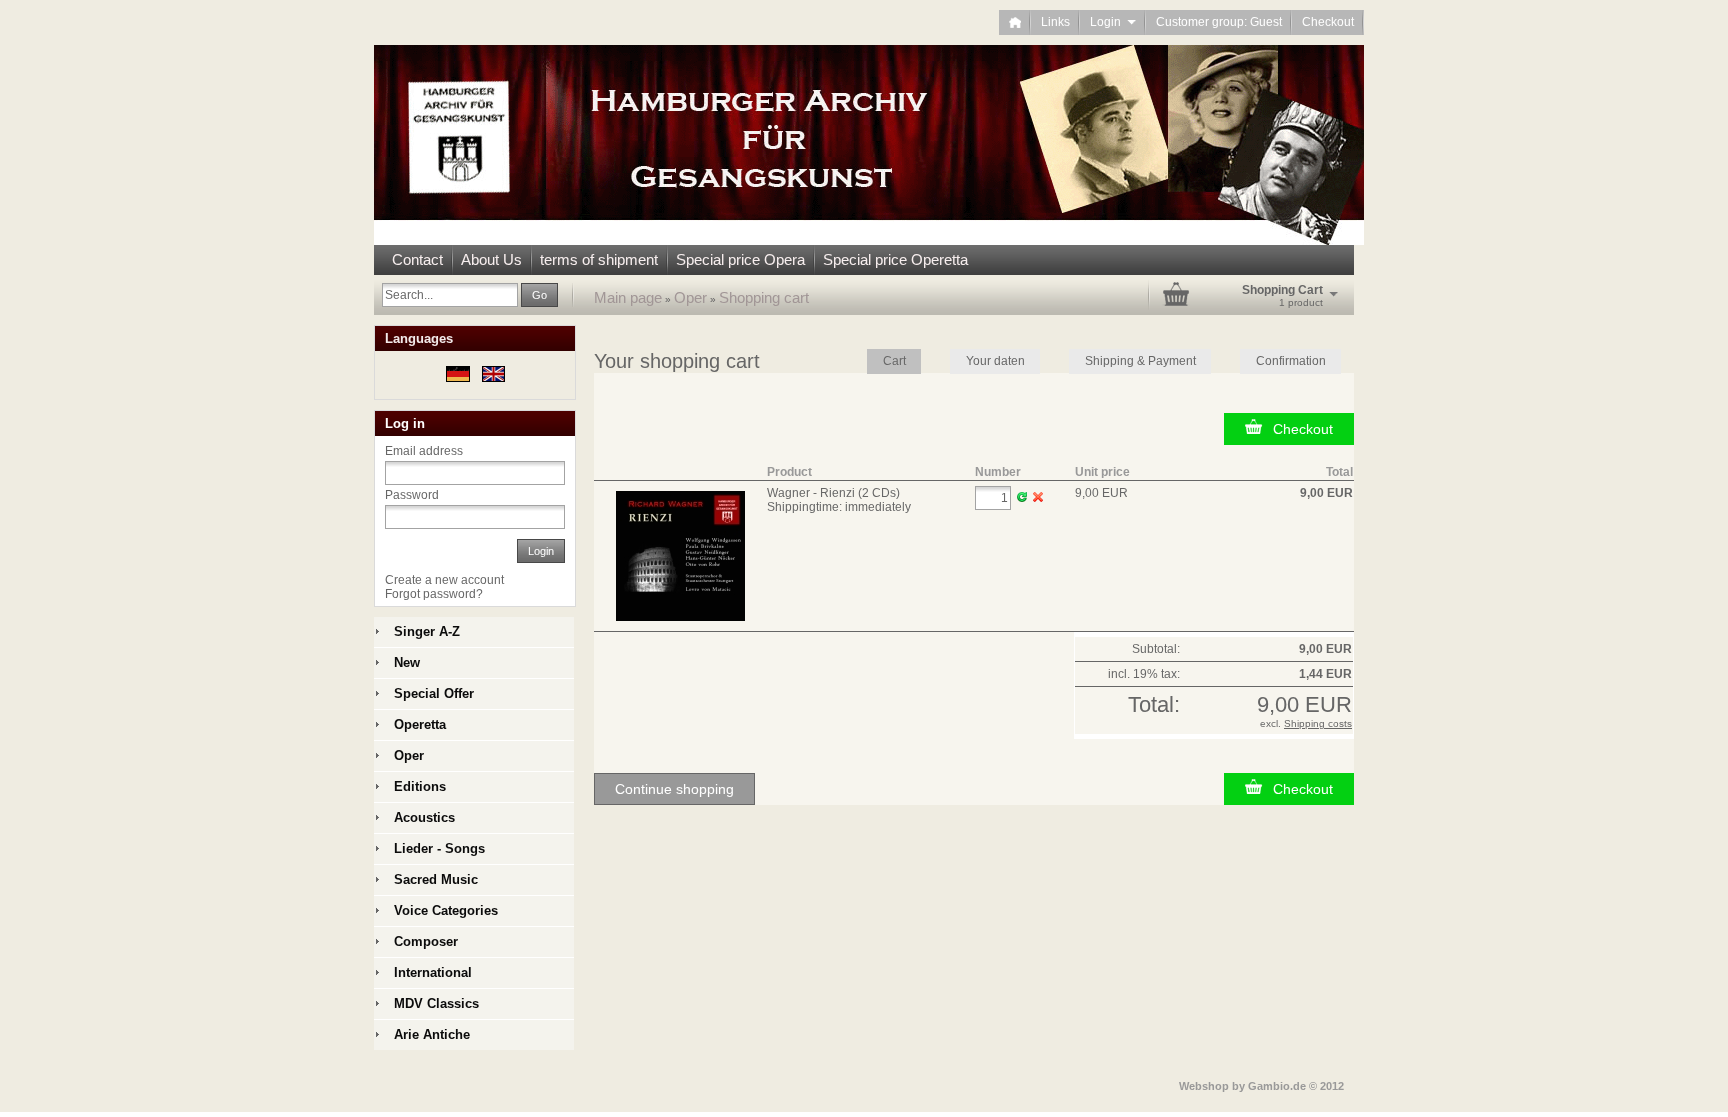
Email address (424, 451)
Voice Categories (446, 910)
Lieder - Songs (439, 848)
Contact (417, 259)
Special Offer (434, 693)
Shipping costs (1318, 723)
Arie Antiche (432, 1034)
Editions (420, 786)
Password (412, 495)
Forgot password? (434, 594)
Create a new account (444, 580)
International (433, 972)
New (407, 662)
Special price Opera (740, 259)
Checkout (1328, 22)
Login (1113, 22)
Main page (628, 297)
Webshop (1204, 1086)
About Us (491, 259)
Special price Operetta (895, 259)
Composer (426, 941)
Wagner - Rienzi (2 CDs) (833, 493)
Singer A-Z (427, 631)
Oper (690, 297)
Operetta (420, 724)
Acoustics (424, 817)
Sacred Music (436, 879)
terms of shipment (599, 259)
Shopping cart (764, 297)
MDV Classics (436, 1003)
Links (1055, 22)
